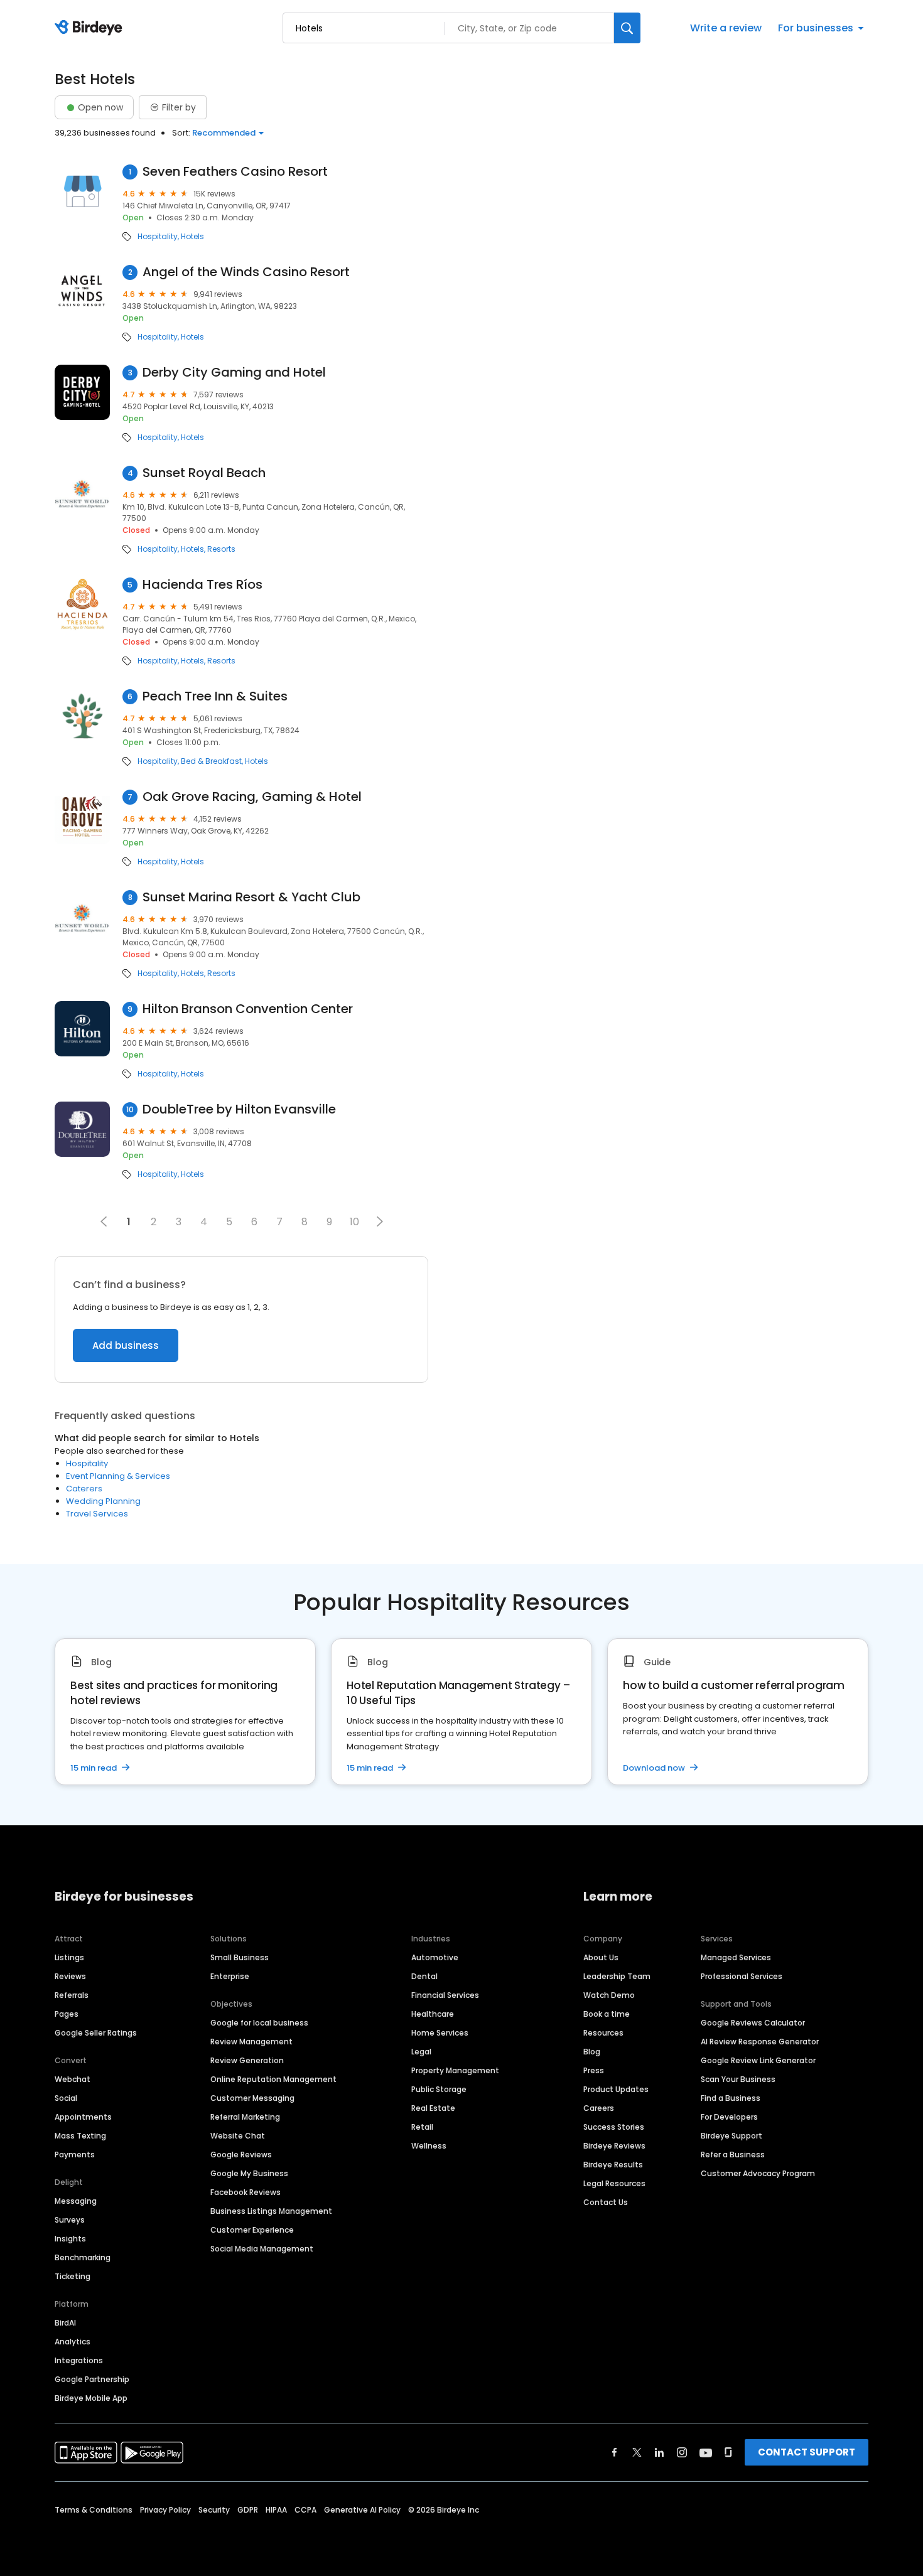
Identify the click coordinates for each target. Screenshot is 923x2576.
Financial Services (445, 1995)
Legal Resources (614, 2183)
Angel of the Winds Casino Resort (246, 272)
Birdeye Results (613, 2165)
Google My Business (249, 2173)
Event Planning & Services (118, 1476)
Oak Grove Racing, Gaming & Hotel (252, 797)
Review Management (251, 2042)
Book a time (607, 2014)
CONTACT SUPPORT (807, 2452)
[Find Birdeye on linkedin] (659, 2452)
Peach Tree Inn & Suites (215, 696)
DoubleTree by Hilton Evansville (239, 1109)
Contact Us (606, 2202)
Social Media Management (262, 2249)
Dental (424, 1976)
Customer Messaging (252, 2098)
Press (594, 2070)
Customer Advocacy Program (758, 2173)
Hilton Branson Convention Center (248, 1009)
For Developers (729, 2117)
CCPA (305, 2510)
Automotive (435, 1957)
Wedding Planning (103, 1501)
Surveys (70, 2220)
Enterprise (230, 1976)
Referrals (72, 1995)
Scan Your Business (738, 2079)
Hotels (192, 237)
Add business (126, 1345)
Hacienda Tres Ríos (202, 585)
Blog (592, 2052)
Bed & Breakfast (211, 761)
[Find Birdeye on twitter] (637, 2452)
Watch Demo (609, 1995)
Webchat (73, 2079)
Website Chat (238, 2136)
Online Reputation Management (273, 2079)
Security (214, 2510)
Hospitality (158, 237)
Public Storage (439, 2089)
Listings (69, 1957)
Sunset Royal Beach (204, 473)
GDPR (248, 2510)
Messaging (76, 2201)
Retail (422, 2127)
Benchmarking (83, 2257)
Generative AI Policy (362, 2510)
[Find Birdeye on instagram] (682, 2452)
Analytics (73, 2342)
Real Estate (433, 2108)
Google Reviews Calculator (753, 2023)
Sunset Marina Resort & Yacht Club (251, 897)
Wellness (429, 2146)
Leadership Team (617, 1976)
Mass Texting (80, 2136)
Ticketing (73, 2276)
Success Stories (614, 2127)
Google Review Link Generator (758, 2060)
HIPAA (276, 2510)
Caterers (84, 1489)
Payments (75, 2155)
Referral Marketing (245, 2117)
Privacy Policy (165, 2510)
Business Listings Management (271, 2211)
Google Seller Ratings (96, 2033)
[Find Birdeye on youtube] (706, 2452)
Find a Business (731, 2098)
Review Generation (247, 2060)
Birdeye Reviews (614, 2146)
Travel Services (97, 1514)
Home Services (440, 2033)
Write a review (726, 28)
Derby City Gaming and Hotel (234, 373)
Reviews (70, 1976)
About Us (601, 1957)
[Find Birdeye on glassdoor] (728, 2452)
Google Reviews (241, 2155)
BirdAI (65, 2323)
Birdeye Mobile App (91, 2398)
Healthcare (433, 2014)
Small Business (240, 1957)
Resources (603, 2033)
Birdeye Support (731, 2136)
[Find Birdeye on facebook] (615, 2452)
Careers (599, 2108)
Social (66, 2098)
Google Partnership (92, 2379)
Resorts (221, 549)
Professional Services (742, 1976)
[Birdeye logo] (91, 28)
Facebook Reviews (246, 2192)
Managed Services (736, 1957)
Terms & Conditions (94, 2510)
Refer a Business (733, 2155)
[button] (380, 1221)
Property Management (455, 2070)
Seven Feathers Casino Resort (235, 172)
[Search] (627, 28)
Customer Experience (252, 2230)
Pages (67, 2014)
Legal (421, 2052)
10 (354, 1222)
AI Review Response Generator (760, 2042)
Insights (70, 2239)
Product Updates (616, 2089)
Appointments (83, 2117)
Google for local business (259, 2023)
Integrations (79, 2360)
